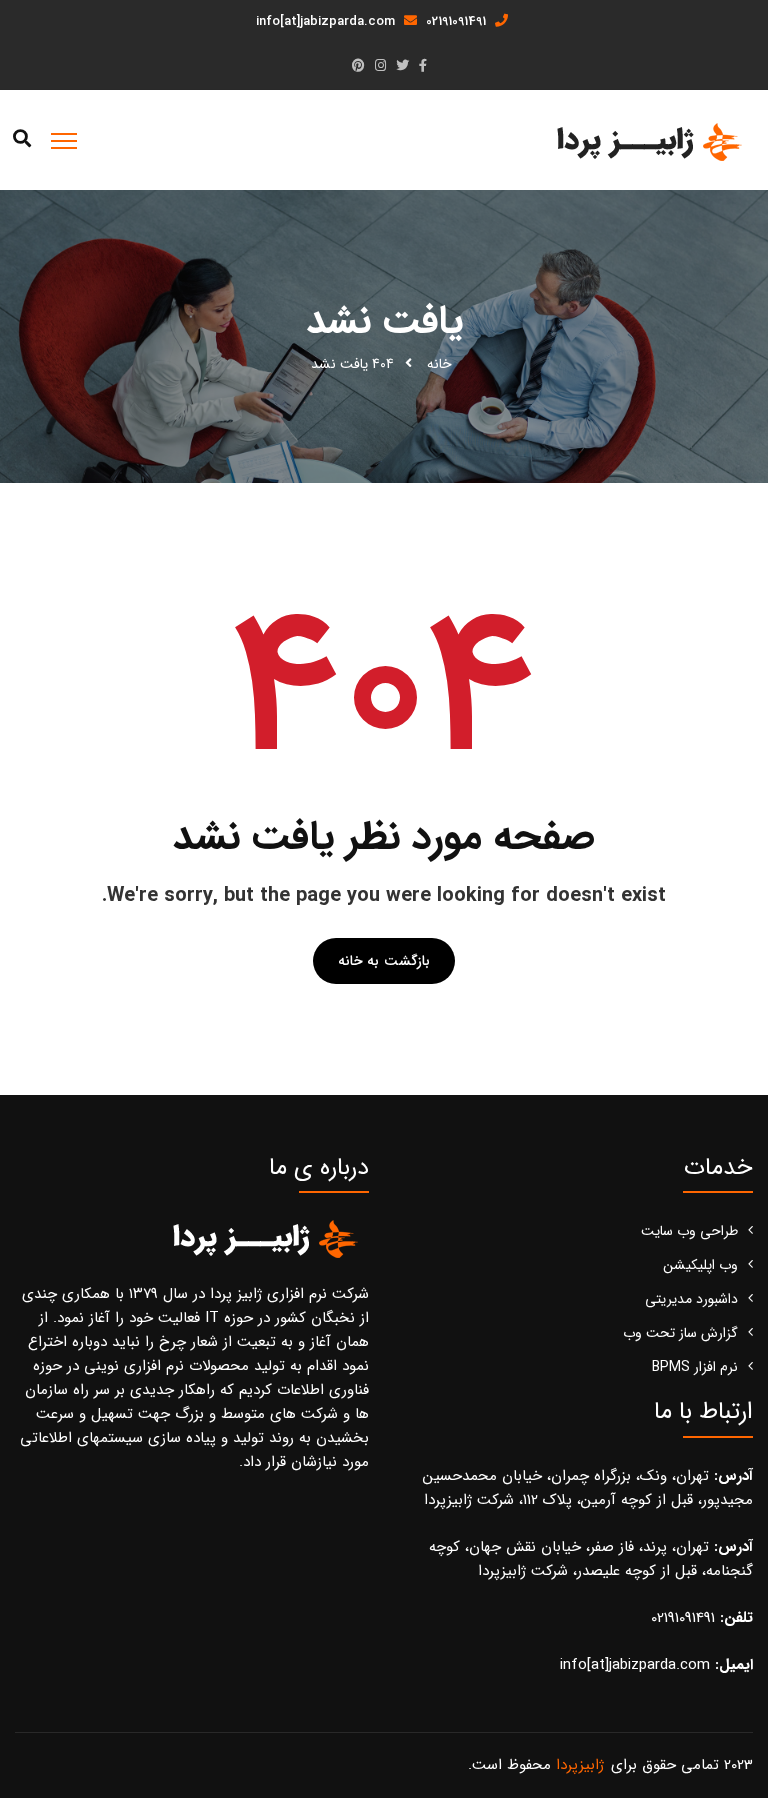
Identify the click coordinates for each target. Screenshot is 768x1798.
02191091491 (458, 21)
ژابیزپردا (580, 1765)
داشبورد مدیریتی (691, 1299)
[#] (423, 66)
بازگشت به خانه (384, 961)
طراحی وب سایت (689, 1231)
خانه (439, 364)
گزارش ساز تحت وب (680, 1333)
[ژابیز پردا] (646, 141)
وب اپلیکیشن (700, 1265)
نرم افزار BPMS (695, 1367)
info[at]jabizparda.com (327, 21)
